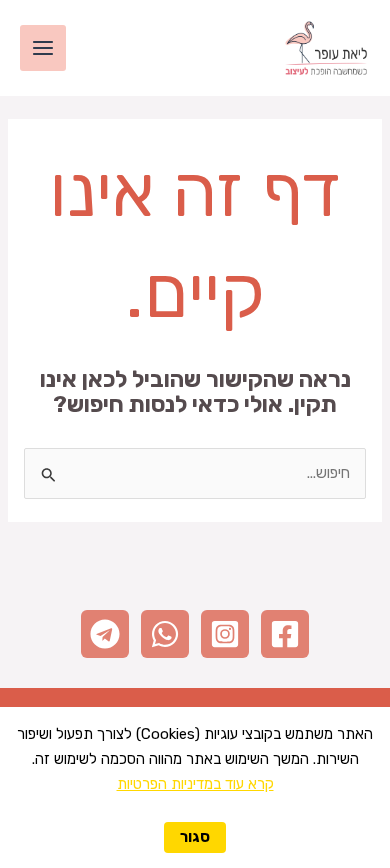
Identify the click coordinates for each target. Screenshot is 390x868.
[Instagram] (225, 634)
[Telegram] (105, 634)
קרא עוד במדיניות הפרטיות (195, 784)
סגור (195, 837)
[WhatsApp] (165, 634)
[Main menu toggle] (43, 48)
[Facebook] (285, 634)
